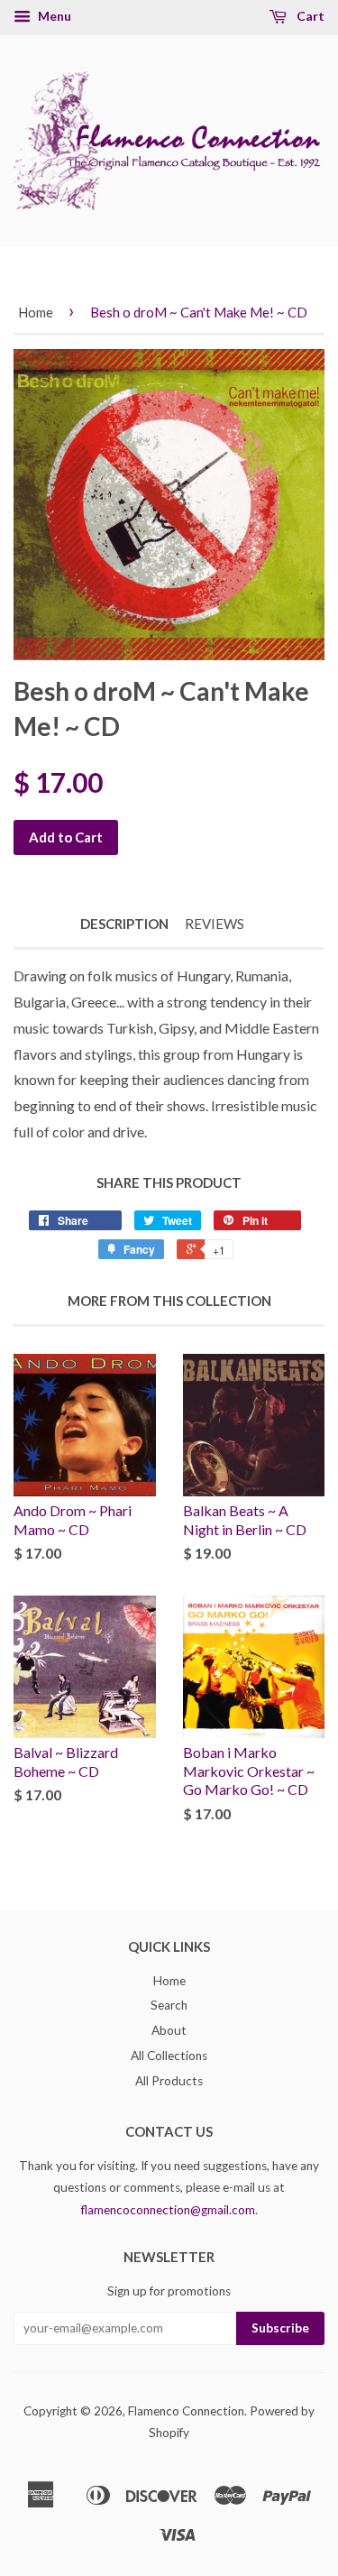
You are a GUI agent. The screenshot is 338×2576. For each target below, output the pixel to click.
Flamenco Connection (186, 2411)
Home (36, 312)
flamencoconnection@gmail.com (168, 2210)
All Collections (169, 2056)
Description (124, 924)
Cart (309, 16)
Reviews (215, 924)
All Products (169, 2081)
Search (169, 2005)
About (169, 2030)
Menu (53, 16)
